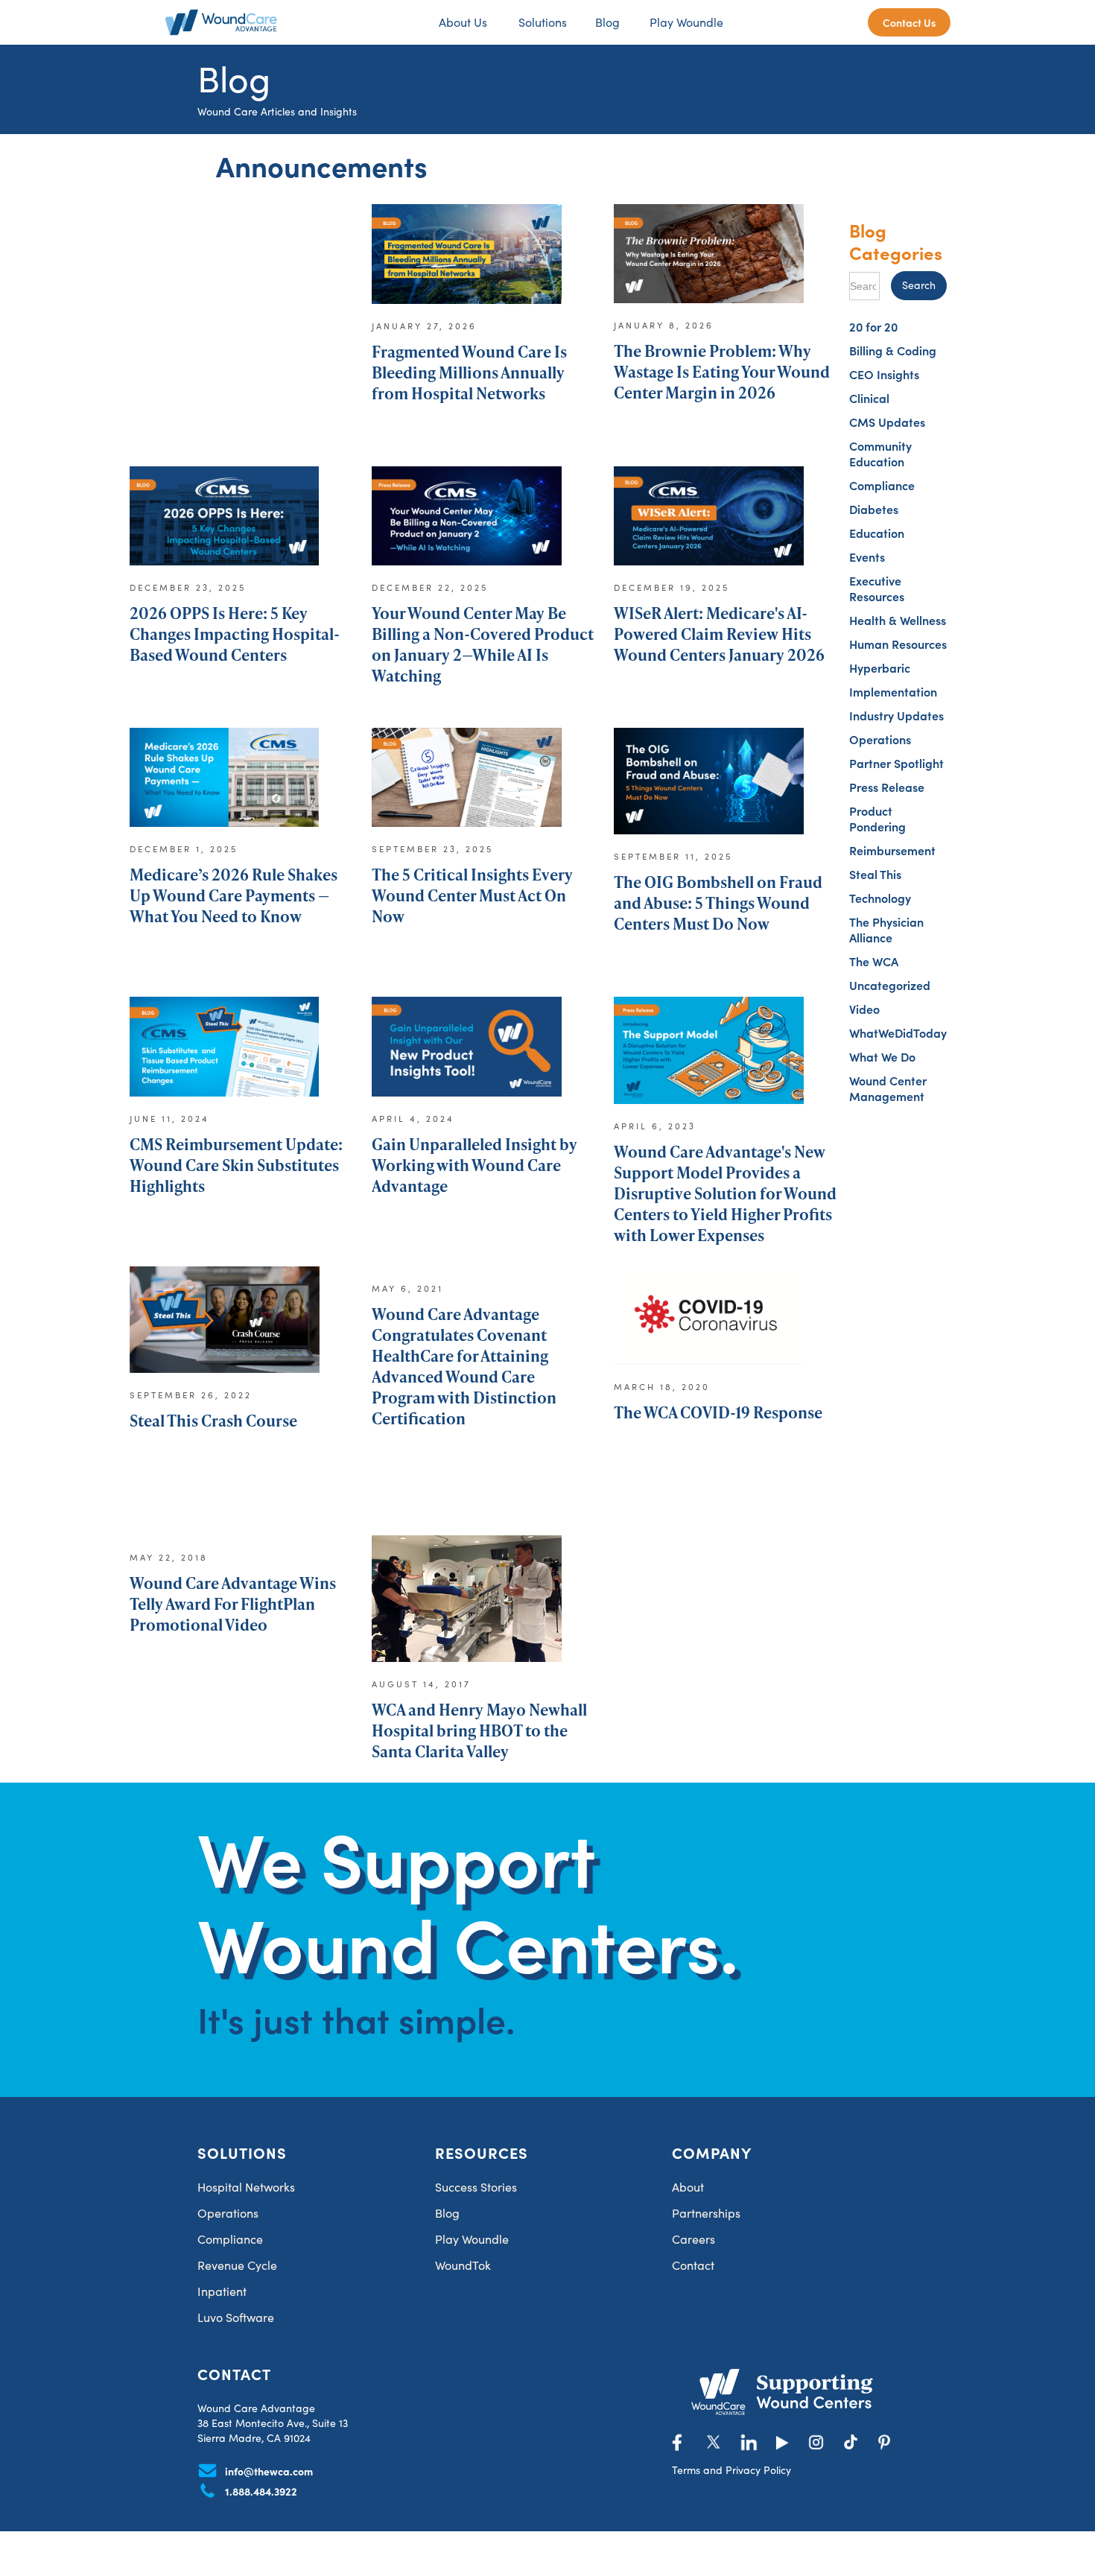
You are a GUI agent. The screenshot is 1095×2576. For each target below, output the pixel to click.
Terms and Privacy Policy (731, 2470)
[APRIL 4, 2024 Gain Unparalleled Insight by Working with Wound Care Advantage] (483, 1053)
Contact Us (909, 22)
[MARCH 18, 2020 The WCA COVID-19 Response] (726, 1322)
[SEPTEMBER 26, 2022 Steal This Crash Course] (241, 1322)
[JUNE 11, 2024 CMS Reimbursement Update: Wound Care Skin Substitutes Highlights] (241, 1053)
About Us (463, 22)
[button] (541, 22)
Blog (607, 22)
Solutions (543, 22)
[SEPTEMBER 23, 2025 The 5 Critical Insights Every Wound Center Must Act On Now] (483, 784)
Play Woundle (686, 22)
